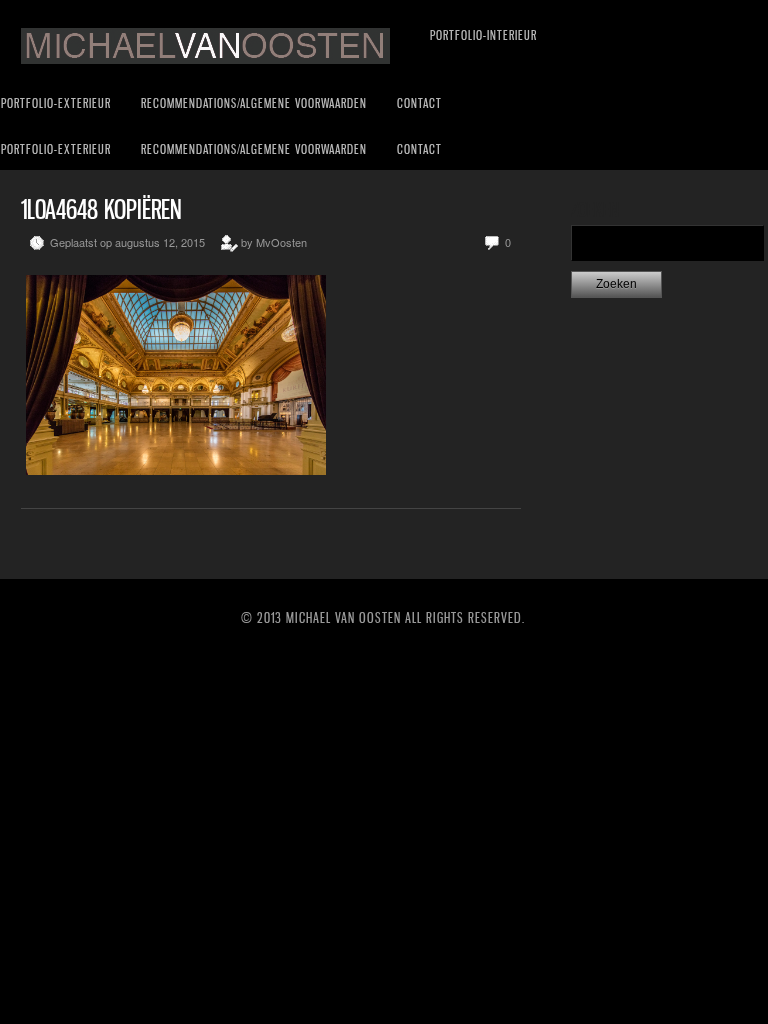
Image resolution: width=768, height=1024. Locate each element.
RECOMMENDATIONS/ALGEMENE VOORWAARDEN (254, 103)
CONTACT (419, 103)
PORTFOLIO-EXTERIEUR (56, 103)
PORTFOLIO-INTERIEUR (483, 35)
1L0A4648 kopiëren (101, 209)
